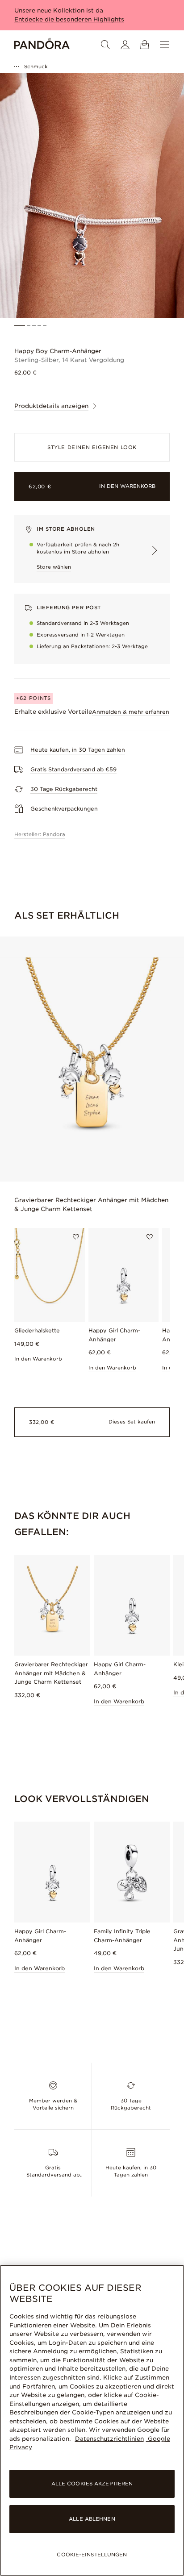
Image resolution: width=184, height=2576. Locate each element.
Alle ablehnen (92, 2519)
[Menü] (164, 45)
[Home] (42, 45)
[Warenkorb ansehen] (145, 45)
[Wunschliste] (76, 1237)
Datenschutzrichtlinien (109, 2439)
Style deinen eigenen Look (92, 447)
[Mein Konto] (125, 45)
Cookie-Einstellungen (92, 2555)
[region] (92, 2420)
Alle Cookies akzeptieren (92, 2484)
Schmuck (36, 67)
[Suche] (105, 45)
